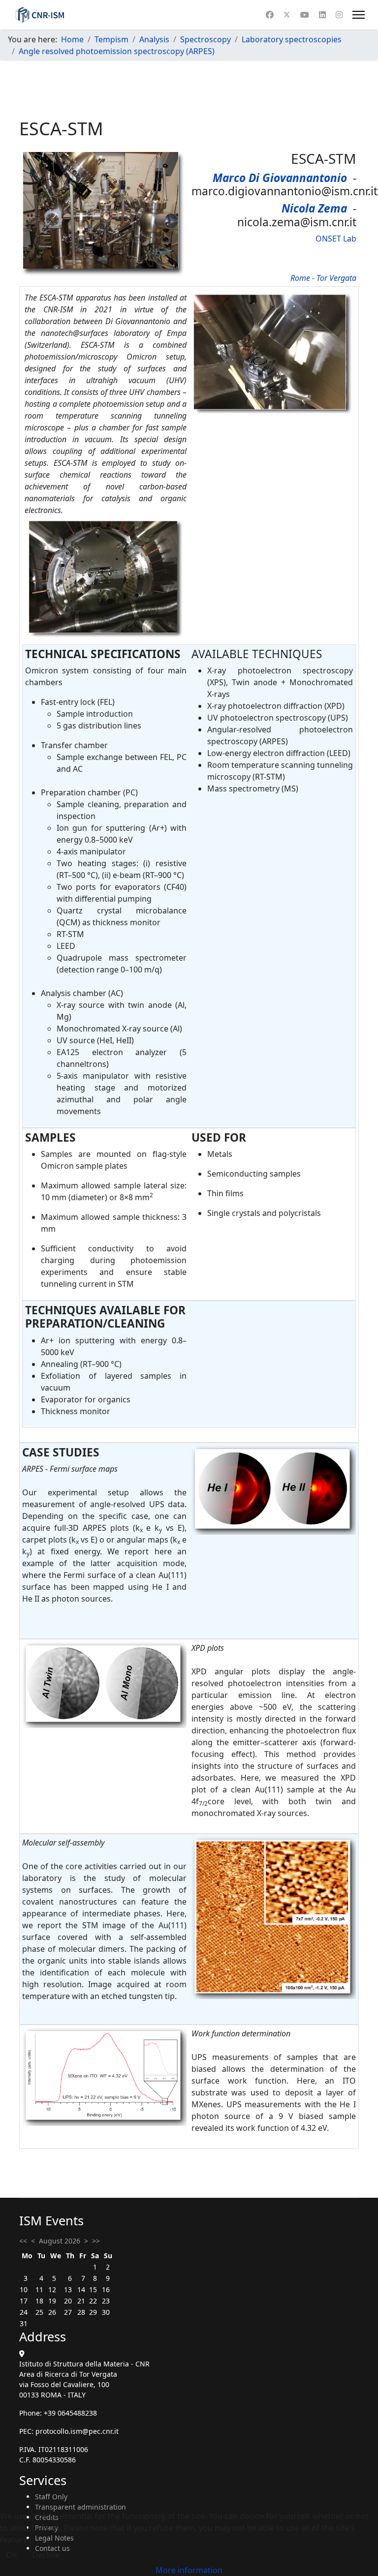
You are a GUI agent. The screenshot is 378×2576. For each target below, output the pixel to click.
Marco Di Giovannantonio (280, 178)
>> (96, 2241)
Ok (12, 2555)
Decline (46, 2555)
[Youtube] (305, 15)
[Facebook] (270, 15)
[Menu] (359, 15)
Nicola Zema (314, 208)
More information (189, 2570)
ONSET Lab (336, 239)
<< (23, 2241)
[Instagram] (339, 15)
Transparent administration (80, 2507)
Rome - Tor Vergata (323, 278)
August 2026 (60, 2241)
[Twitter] (287, 15)
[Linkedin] (322, 15)
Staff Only (51, 2497)
